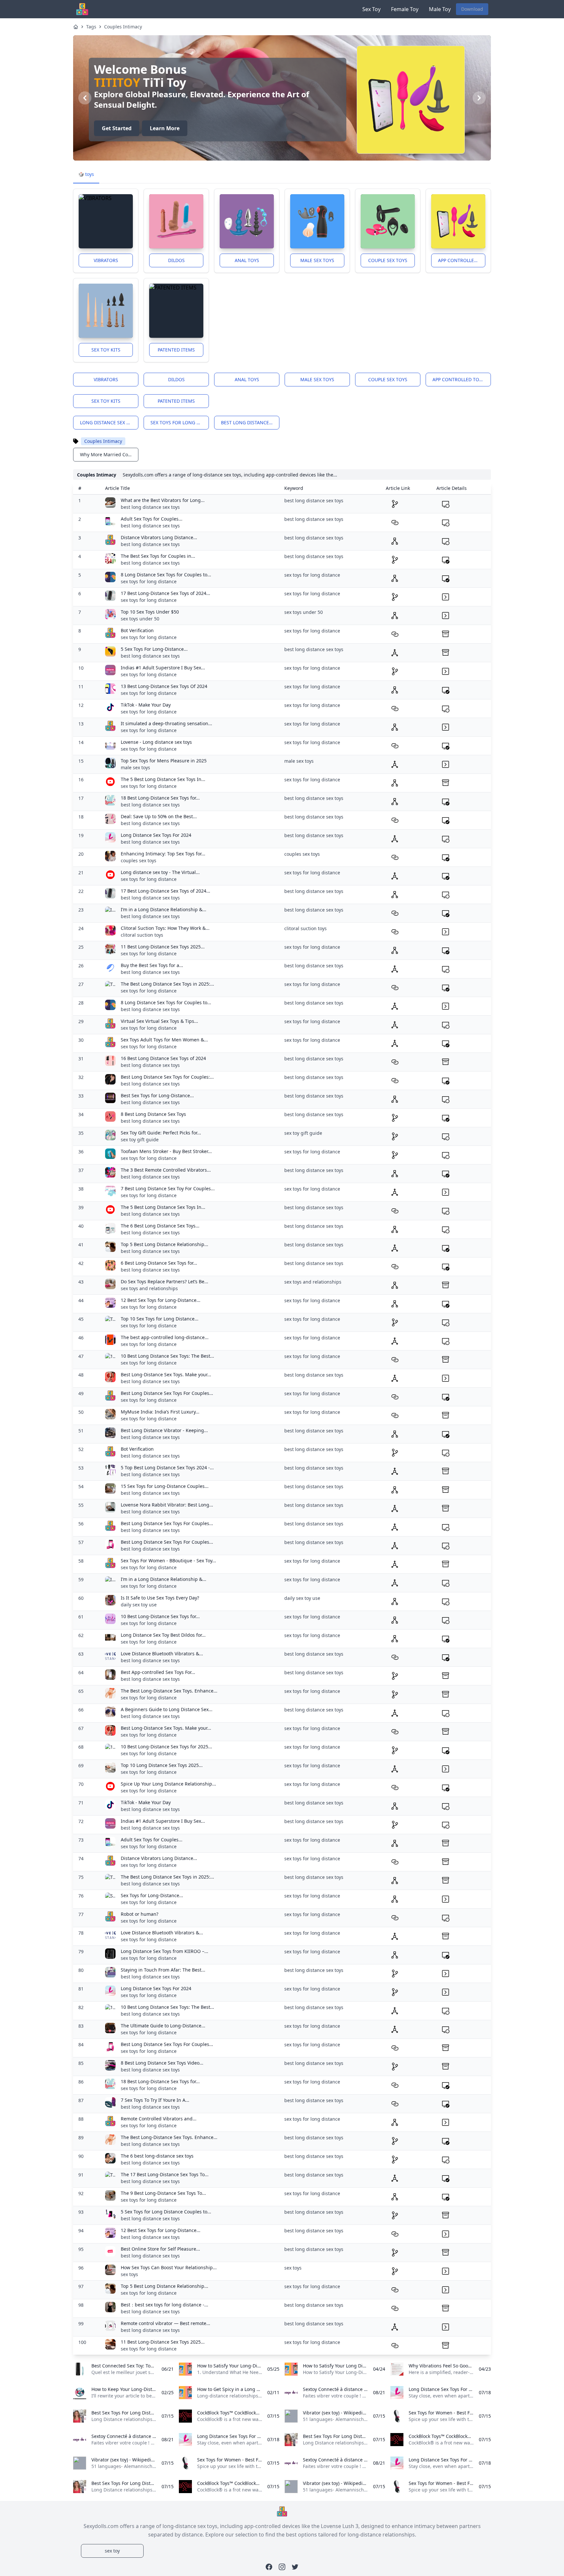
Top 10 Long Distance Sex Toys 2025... (162, 1765)
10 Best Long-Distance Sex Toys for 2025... (166, 1747)
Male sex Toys (317, 260)
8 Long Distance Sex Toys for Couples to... (166, 575)
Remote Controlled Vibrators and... (159, 2119)
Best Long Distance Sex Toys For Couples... (167, 1393)
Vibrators (106, 260)
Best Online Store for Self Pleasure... (160, 2249)
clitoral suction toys (142, 935)
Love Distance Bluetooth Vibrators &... (162, 1654)
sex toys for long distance (180, 422)
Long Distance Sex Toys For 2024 (156, 835)
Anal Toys (247, 260)
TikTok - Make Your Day (146, 705)
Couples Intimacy (123, 27)
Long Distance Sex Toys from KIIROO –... (164, 1951)
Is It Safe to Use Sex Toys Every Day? (160, 1598)
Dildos (176, 260)
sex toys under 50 (140, 619)
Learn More (165, 128)
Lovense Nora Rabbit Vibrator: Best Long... (167, 1505)
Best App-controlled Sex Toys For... (158, 1672)
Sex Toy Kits (106, 350)
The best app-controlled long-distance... (165, 1337)
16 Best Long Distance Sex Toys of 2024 (163, 1058)
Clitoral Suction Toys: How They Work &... (165, 928)
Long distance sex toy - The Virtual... (160, 872)
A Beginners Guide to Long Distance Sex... (167, 1709)
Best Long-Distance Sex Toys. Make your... (166, 1374)
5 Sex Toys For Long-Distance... (154, 649)
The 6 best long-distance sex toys (157, 2156)
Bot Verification (137, 630)
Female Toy (405, 9)
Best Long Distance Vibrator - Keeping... (164, 1430)
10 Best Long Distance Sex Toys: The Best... (167, 1356)
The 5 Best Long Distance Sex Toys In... (163, 779)
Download (472, 9)
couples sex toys (139, 860)
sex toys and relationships (149, 1288)
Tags (91, 27)
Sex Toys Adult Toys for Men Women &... (164, 1040)
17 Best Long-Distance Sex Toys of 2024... (165, 593)
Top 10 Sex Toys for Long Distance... (160, 1319)
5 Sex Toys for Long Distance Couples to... (166, 2212)
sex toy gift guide (140, 1140)
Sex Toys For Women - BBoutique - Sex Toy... (168, 1561)
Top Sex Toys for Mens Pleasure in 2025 (164, 761)
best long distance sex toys (250, 422)
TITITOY (117, 82)
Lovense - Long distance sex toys (156, 742)
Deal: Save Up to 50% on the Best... (159, 816)
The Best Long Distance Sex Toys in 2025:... (167, 984)
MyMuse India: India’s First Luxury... (160, 1412)
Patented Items (176, 350)
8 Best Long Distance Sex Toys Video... (162, 2063)
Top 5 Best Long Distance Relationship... (164, 1244)
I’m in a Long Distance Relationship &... (164, 909)
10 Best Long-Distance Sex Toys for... (160, 1616)
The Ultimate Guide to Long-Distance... (163, 2026)
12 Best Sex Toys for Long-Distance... (161, 1300)
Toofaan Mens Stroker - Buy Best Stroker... (166, 1151)
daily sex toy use (139, 1605)
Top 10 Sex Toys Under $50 (150, 612)
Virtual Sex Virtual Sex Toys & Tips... (159, 1021)
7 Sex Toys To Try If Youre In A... (155, 2100)
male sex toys (135, 767)
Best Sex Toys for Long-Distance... (157, 1095)
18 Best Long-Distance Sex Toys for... (160, 798)
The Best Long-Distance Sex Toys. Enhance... (169, 1691)
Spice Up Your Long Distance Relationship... (168, 1784)
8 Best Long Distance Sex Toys (153, 1114)
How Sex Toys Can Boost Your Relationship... (169, 2267)
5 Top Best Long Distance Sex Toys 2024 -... (167, 1468)
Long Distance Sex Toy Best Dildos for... (163, 1635)
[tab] (86, 175)
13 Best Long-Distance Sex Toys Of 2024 (164, 686)
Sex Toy (371, 9)
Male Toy (440, 9)
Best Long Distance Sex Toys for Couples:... (167, 1077)
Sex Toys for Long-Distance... (152, 1895)
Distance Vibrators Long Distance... (159, 537)
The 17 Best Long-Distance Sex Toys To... (165, 2174)
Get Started (117, 128)
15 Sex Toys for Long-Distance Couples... (165, 1486)
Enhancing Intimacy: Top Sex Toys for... (163, 854)
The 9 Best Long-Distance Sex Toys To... (163, 2193)
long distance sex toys (109, 422)
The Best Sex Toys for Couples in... (158, 556)
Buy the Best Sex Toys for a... (152, 965)
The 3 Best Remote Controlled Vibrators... (166, 1170)
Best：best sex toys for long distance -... (164, 2305)
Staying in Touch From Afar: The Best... (163, 1970)
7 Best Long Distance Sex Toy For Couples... (168, 1188)
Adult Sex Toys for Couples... (152, 519)
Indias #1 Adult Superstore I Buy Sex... (163, 668)
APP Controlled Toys (462, 260)
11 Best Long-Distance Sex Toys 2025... (163, 947)
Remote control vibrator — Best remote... (165, 2323)
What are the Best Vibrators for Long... (163, 500)
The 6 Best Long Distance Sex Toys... (160, 1226)
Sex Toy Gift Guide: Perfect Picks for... (161, 1133)
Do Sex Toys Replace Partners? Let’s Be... (164, 1281)
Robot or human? (140, 1914)
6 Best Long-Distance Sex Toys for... (159, 1263)
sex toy (112, 2551)
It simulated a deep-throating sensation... (166, 723)
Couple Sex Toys (388, 260)
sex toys (129, 2274)
